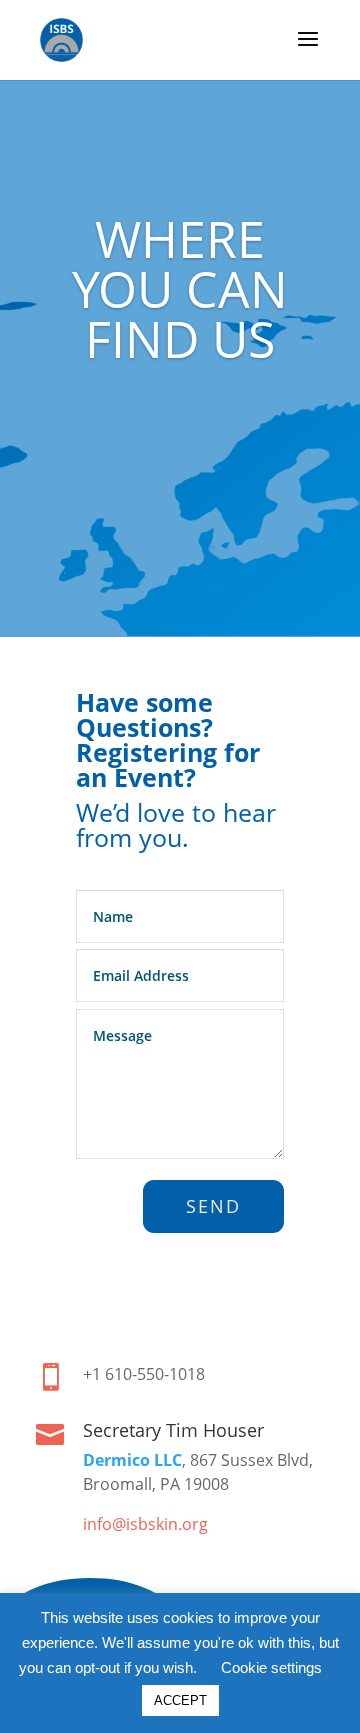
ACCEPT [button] (180, 1700)
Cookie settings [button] (271, 1667)
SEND (213, 1206)
